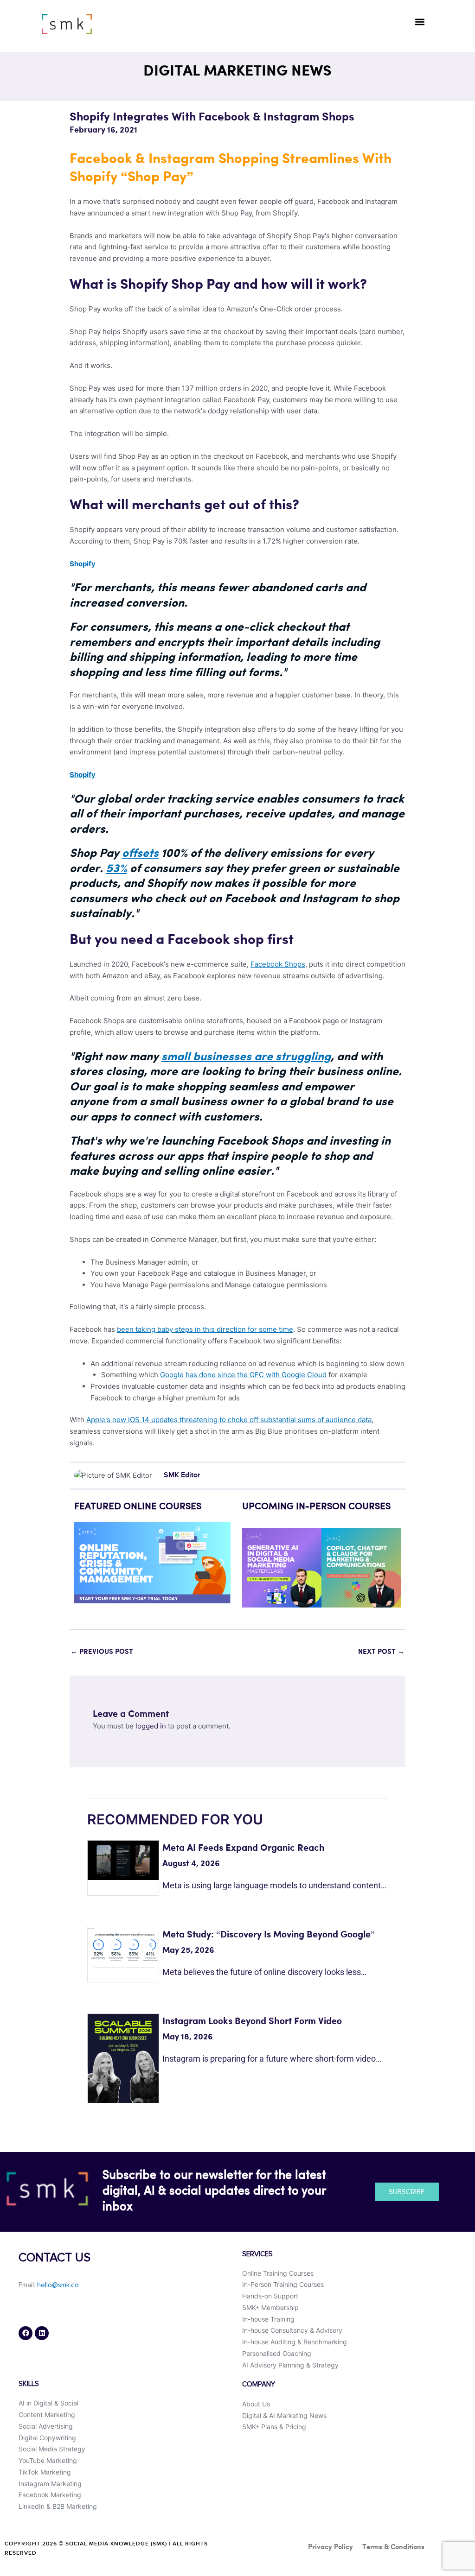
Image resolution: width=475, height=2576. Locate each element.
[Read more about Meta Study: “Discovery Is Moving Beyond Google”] (123, 1947)
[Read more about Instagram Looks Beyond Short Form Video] (123, 2058)
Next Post (381, 1652)
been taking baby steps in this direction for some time (205, 1329)
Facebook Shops (278, 964)
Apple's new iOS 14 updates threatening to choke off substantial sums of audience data (229, 1420)
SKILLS (29, 2384)
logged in (151, 1726)
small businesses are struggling (246, 1057)
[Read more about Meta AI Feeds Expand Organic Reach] (123, 1860)
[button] (420, 22)
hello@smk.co (58, 2285)
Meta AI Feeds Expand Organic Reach (244, 1848)
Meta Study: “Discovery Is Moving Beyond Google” (269, 1935)
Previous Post (102, 1652)
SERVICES (257, 2254)
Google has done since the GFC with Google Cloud (243, 1375)
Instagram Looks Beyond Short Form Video (252, 2022)
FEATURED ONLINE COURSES (138, 1507)
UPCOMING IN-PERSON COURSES (316, 1507)
